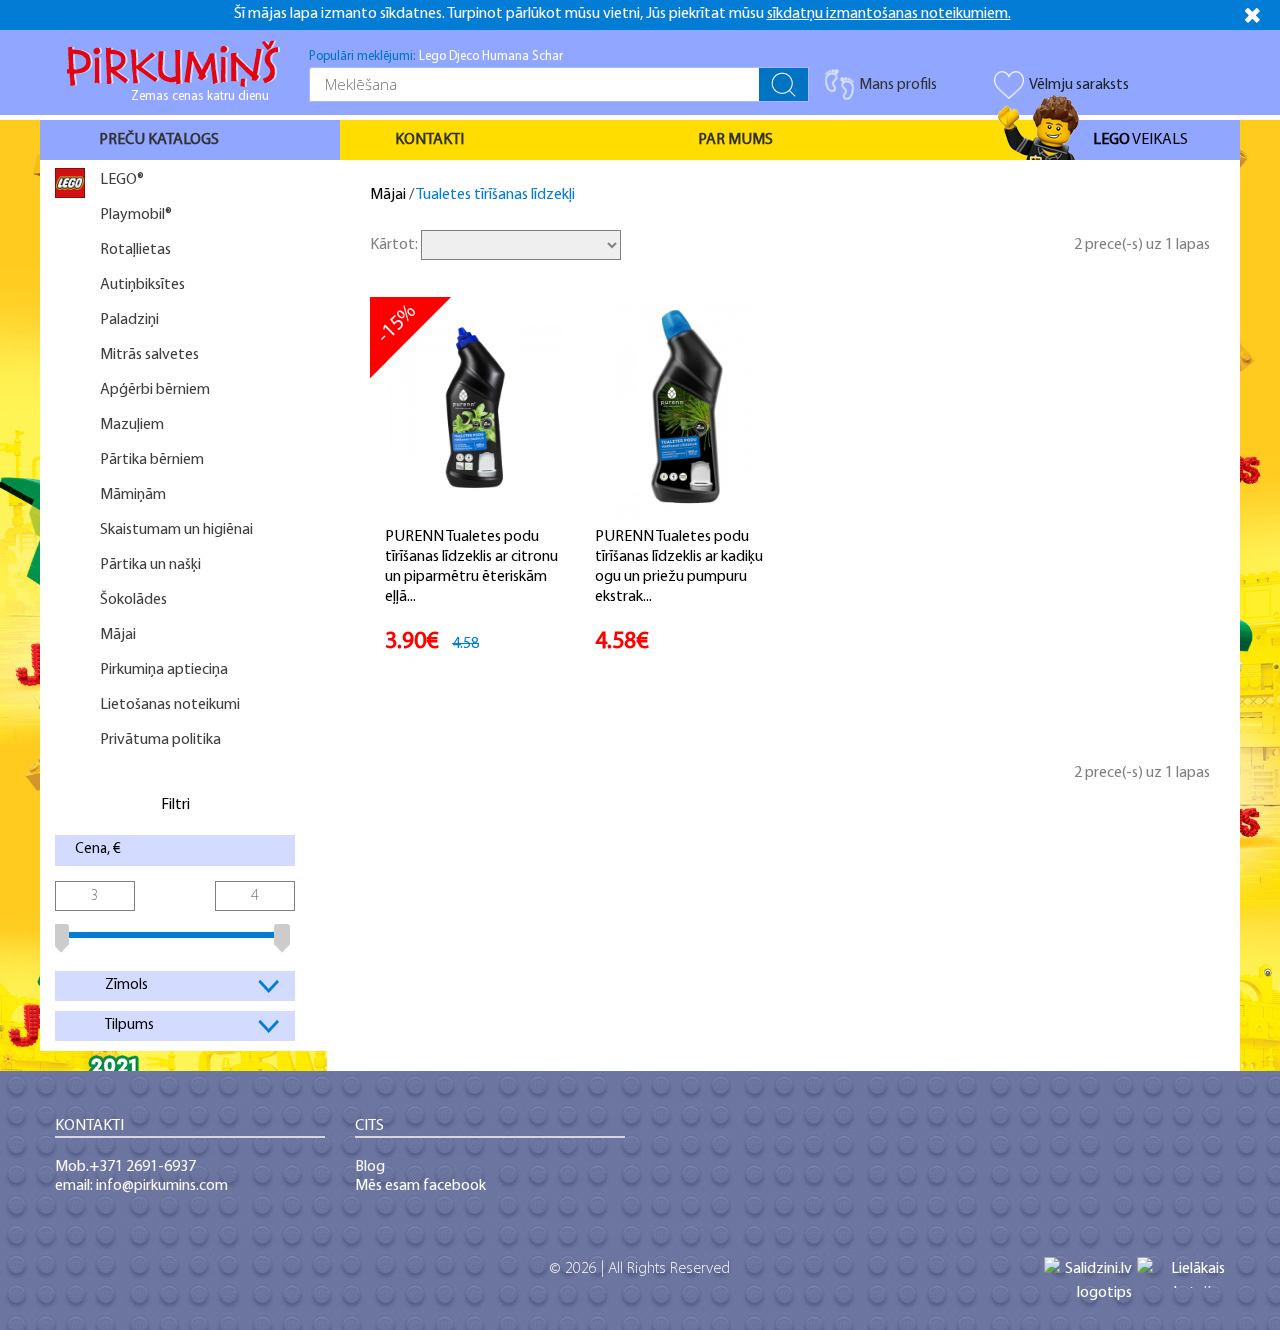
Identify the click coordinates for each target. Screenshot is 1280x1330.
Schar (547, 56)
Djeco (464, 56)
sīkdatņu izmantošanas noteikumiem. (889, 14)
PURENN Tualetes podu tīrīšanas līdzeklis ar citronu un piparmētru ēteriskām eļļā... (471, 567)
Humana (505, 56)
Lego (432, 56)
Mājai (388, 195)
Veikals (1140, 140)
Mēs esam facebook (420, 1186)
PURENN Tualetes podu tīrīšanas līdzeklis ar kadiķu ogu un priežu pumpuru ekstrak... (679, 567)
